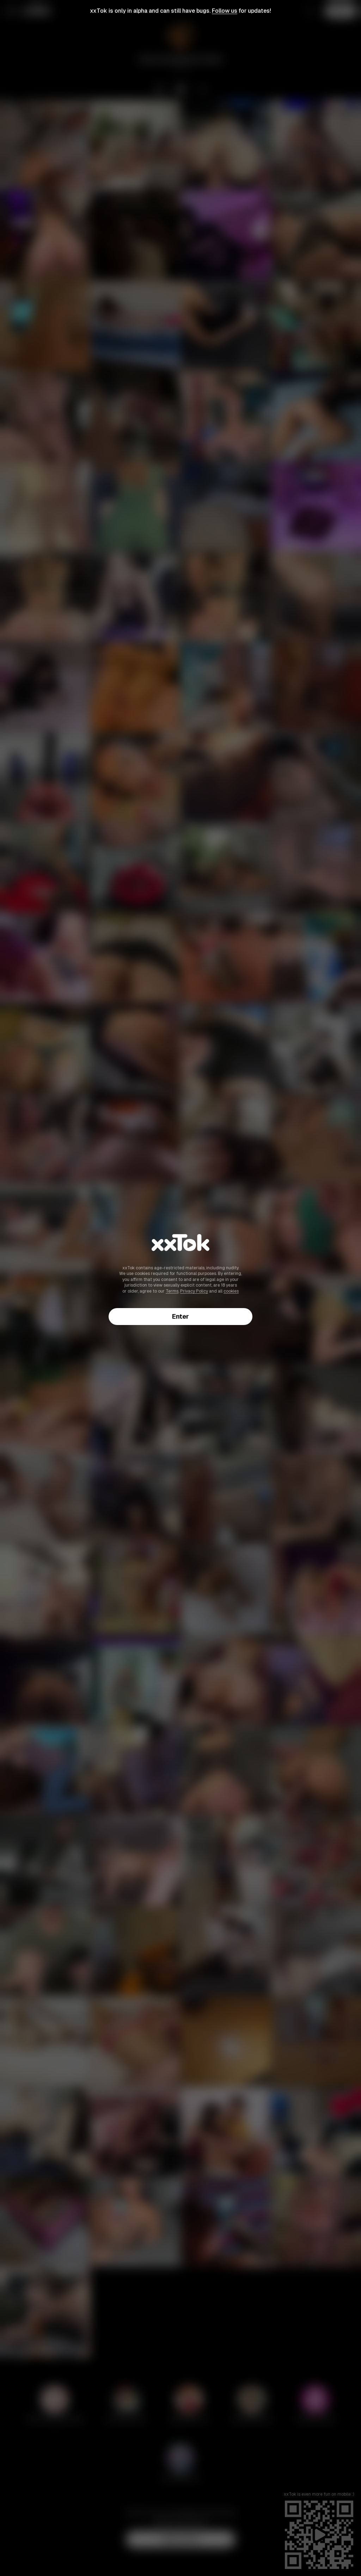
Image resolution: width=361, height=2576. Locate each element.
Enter (180, 1316)
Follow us (225, 11)
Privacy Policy (194, 1291)
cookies (231, 1291)
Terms (172, 1291)
